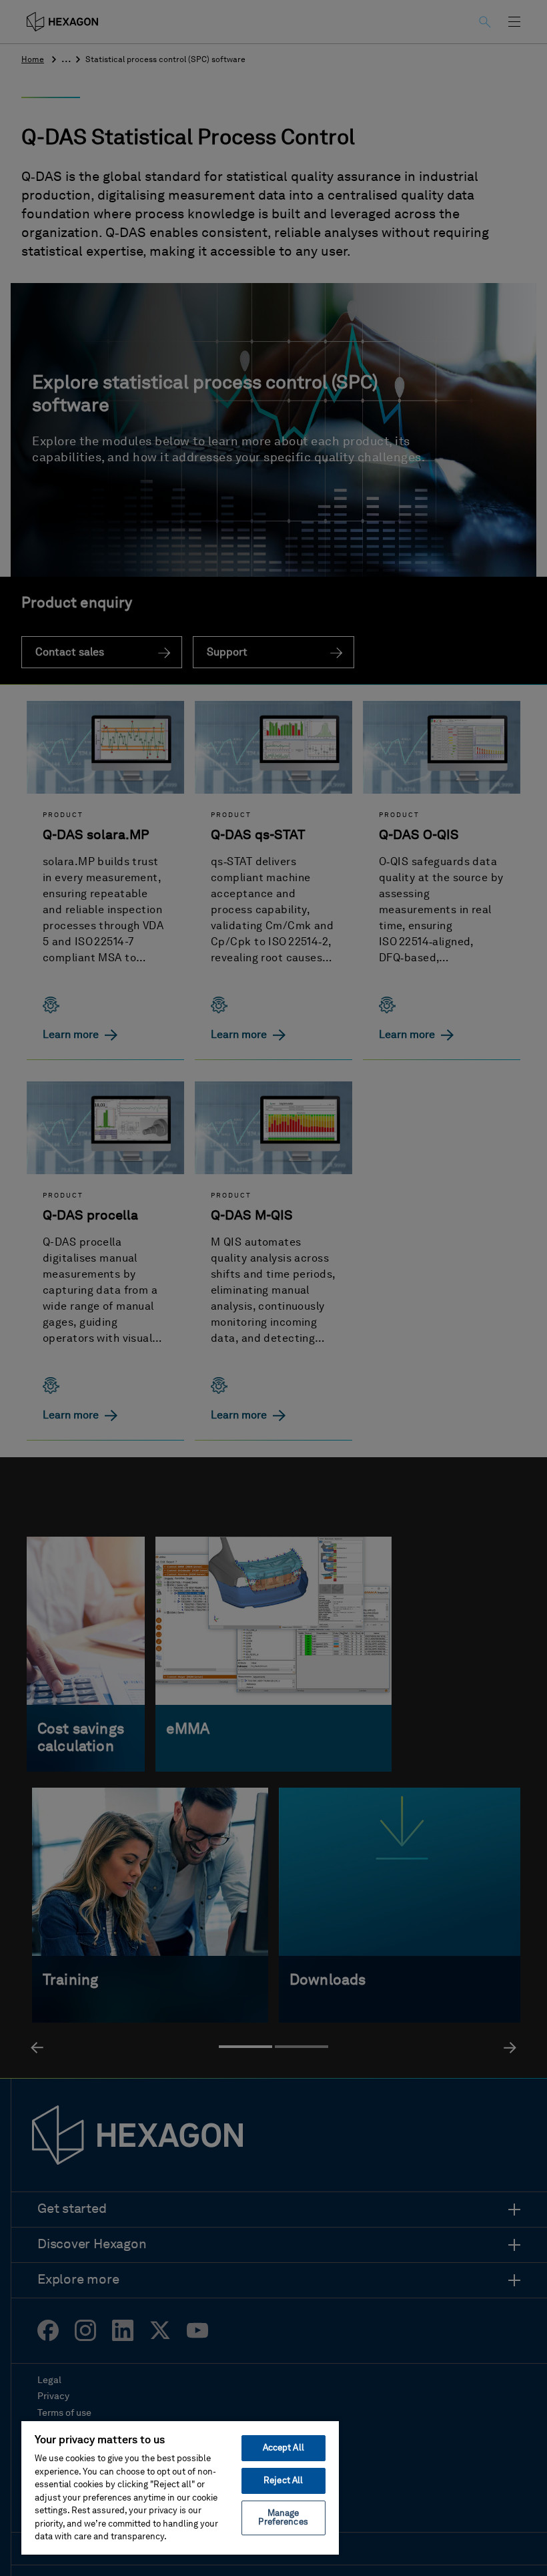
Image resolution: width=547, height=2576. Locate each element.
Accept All (284, 2448)
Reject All (283, 2481)
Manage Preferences (283, 2518)
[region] (180, 2487)
